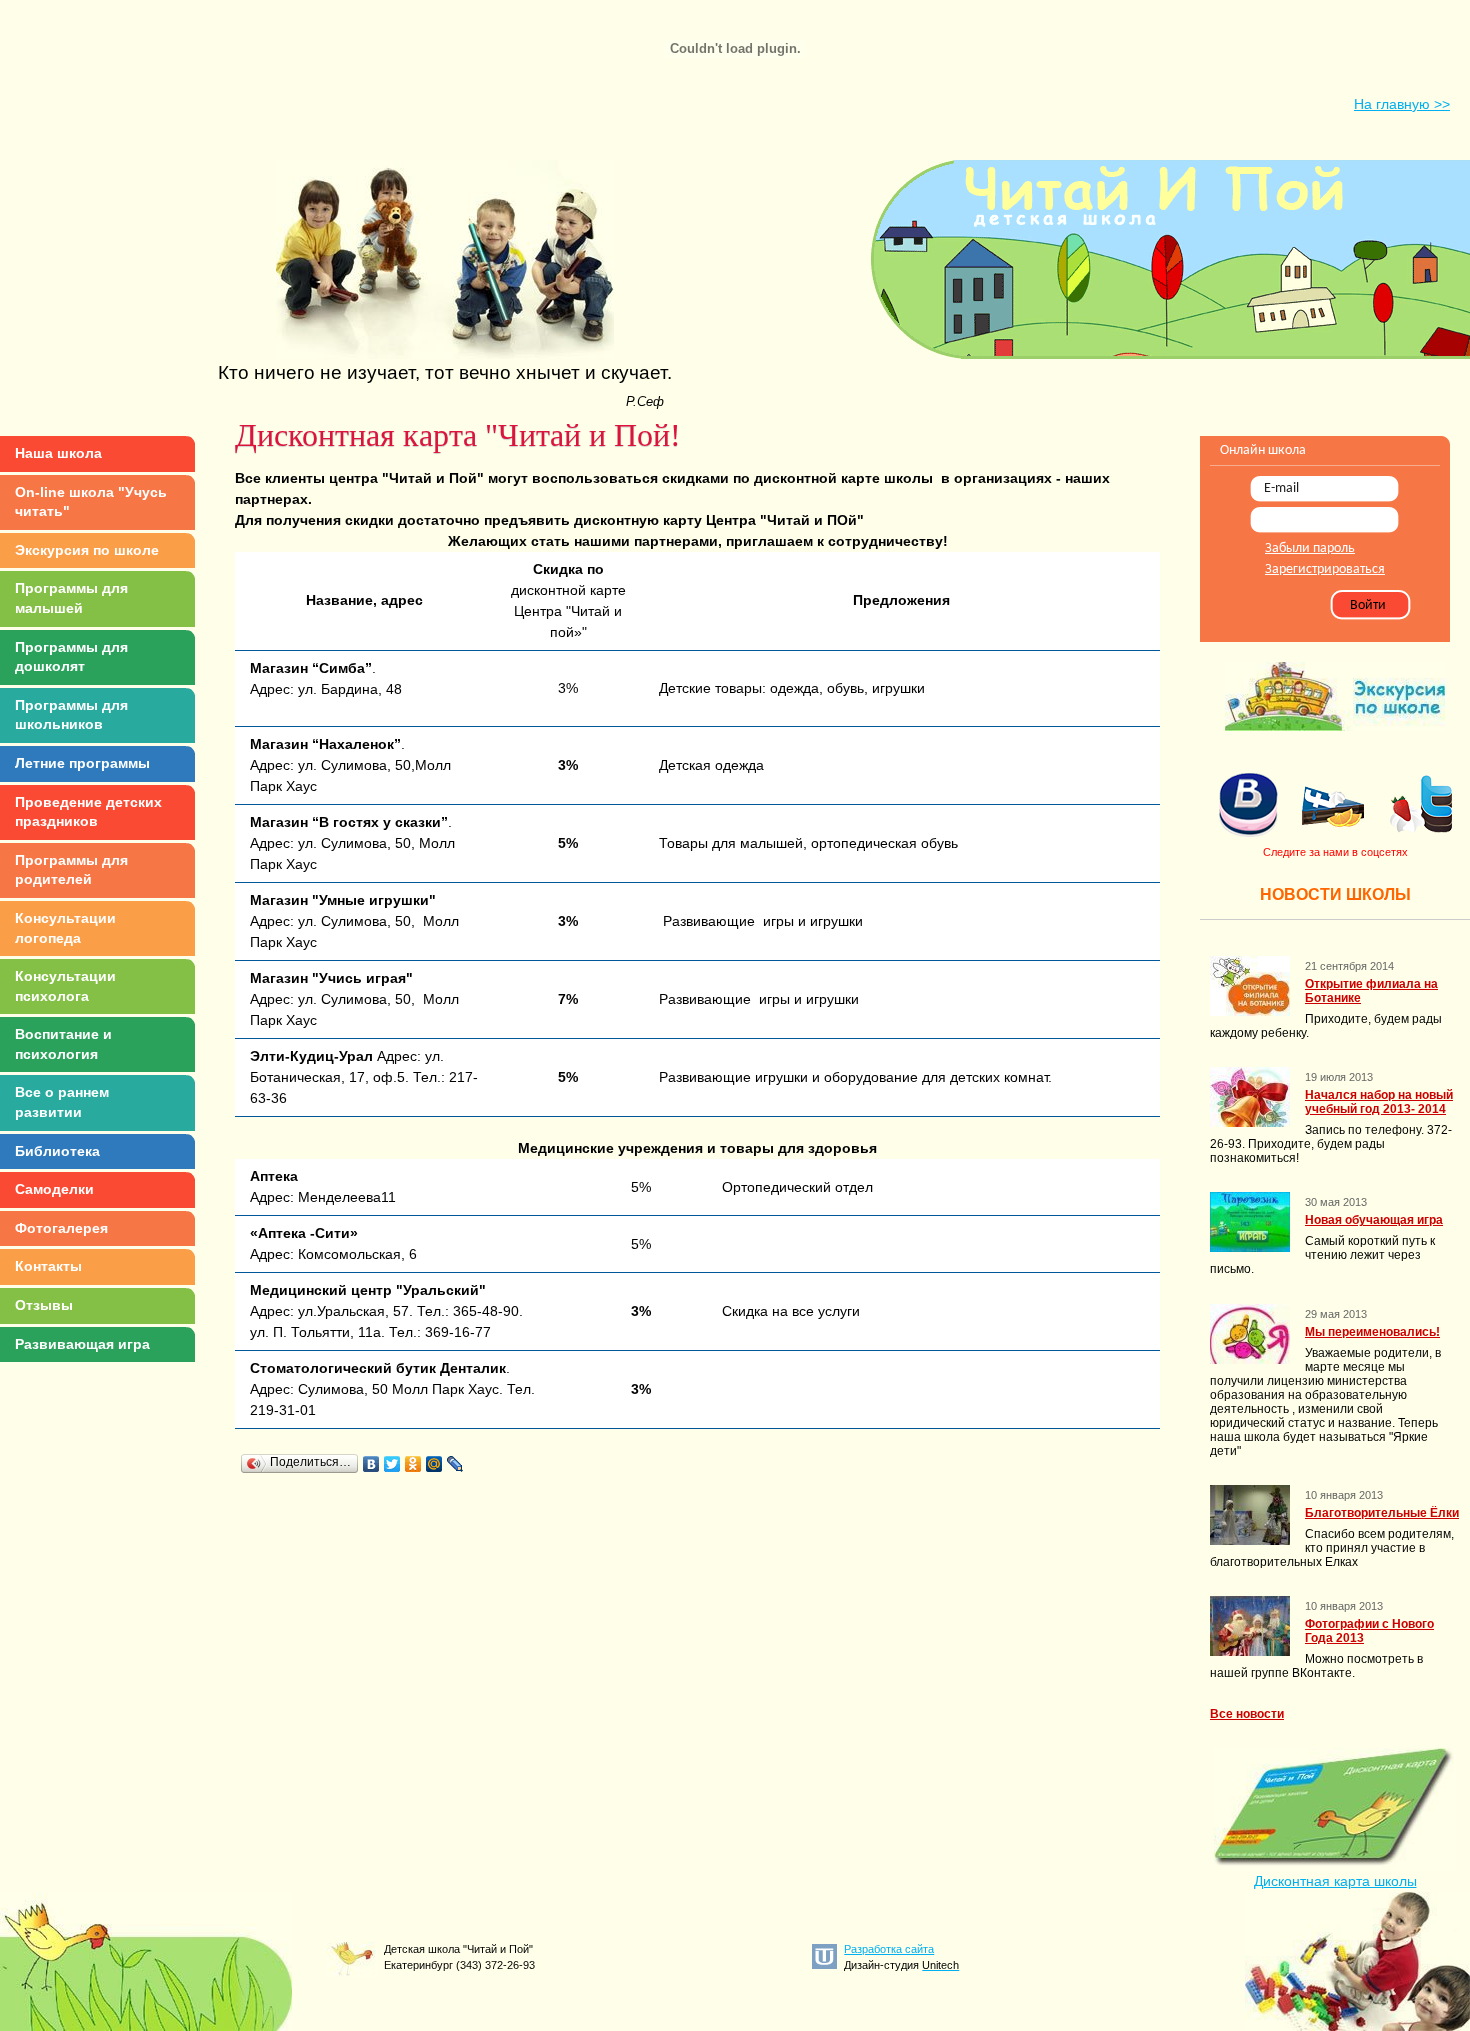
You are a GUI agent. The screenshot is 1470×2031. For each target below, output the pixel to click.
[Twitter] (392, 1464)
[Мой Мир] (434, 1464)
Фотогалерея (61, 1228)
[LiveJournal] (455, 1464)
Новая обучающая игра (1374, 1220)
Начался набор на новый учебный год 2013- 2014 (1379, 1102)
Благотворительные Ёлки (1382, 1513)
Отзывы (44, 1305)
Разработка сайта (889, 1949)
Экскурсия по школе (87, 550)
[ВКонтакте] (371, 1464)
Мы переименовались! (1372, 1332)
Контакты (48, 1266)
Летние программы (82, 763)
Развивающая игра (82, 1344)
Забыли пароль (1310, 548)
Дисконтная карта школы (1335, 1881)
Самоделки (54, 1189)
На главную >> (1402, 104)
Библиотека (57, 1151)
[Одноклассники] (413, 1464)
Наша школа (58, 453)
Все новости (1247, 1714)
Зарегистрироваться (1325, 569)
